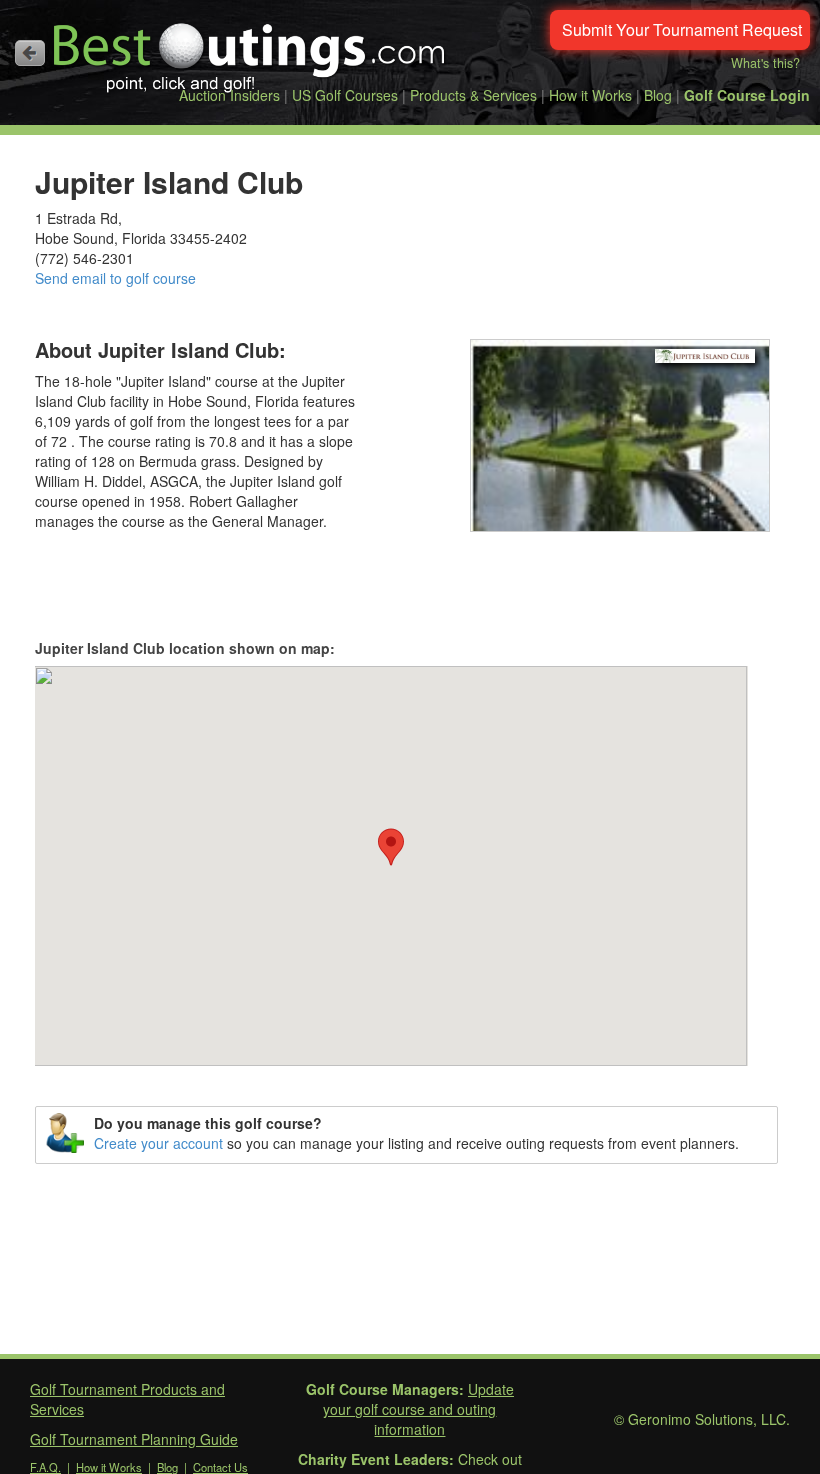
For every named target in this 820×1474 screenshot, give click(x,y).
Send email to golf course (115, 278)
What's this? (765, 63)
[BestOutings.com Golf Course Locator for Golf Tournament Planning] (250, 50)
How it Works (590, 95)
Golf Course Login (747, 95)
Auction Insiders (229, 95)
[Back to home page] (30, 53)
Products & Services (473, 95)
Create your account (158, 1143)
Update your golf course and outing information (418, 1409)
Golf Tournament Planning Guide (134, 1439)
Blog (658, 95)
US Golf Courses (345, 95)
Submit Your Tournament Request (682, 29)
